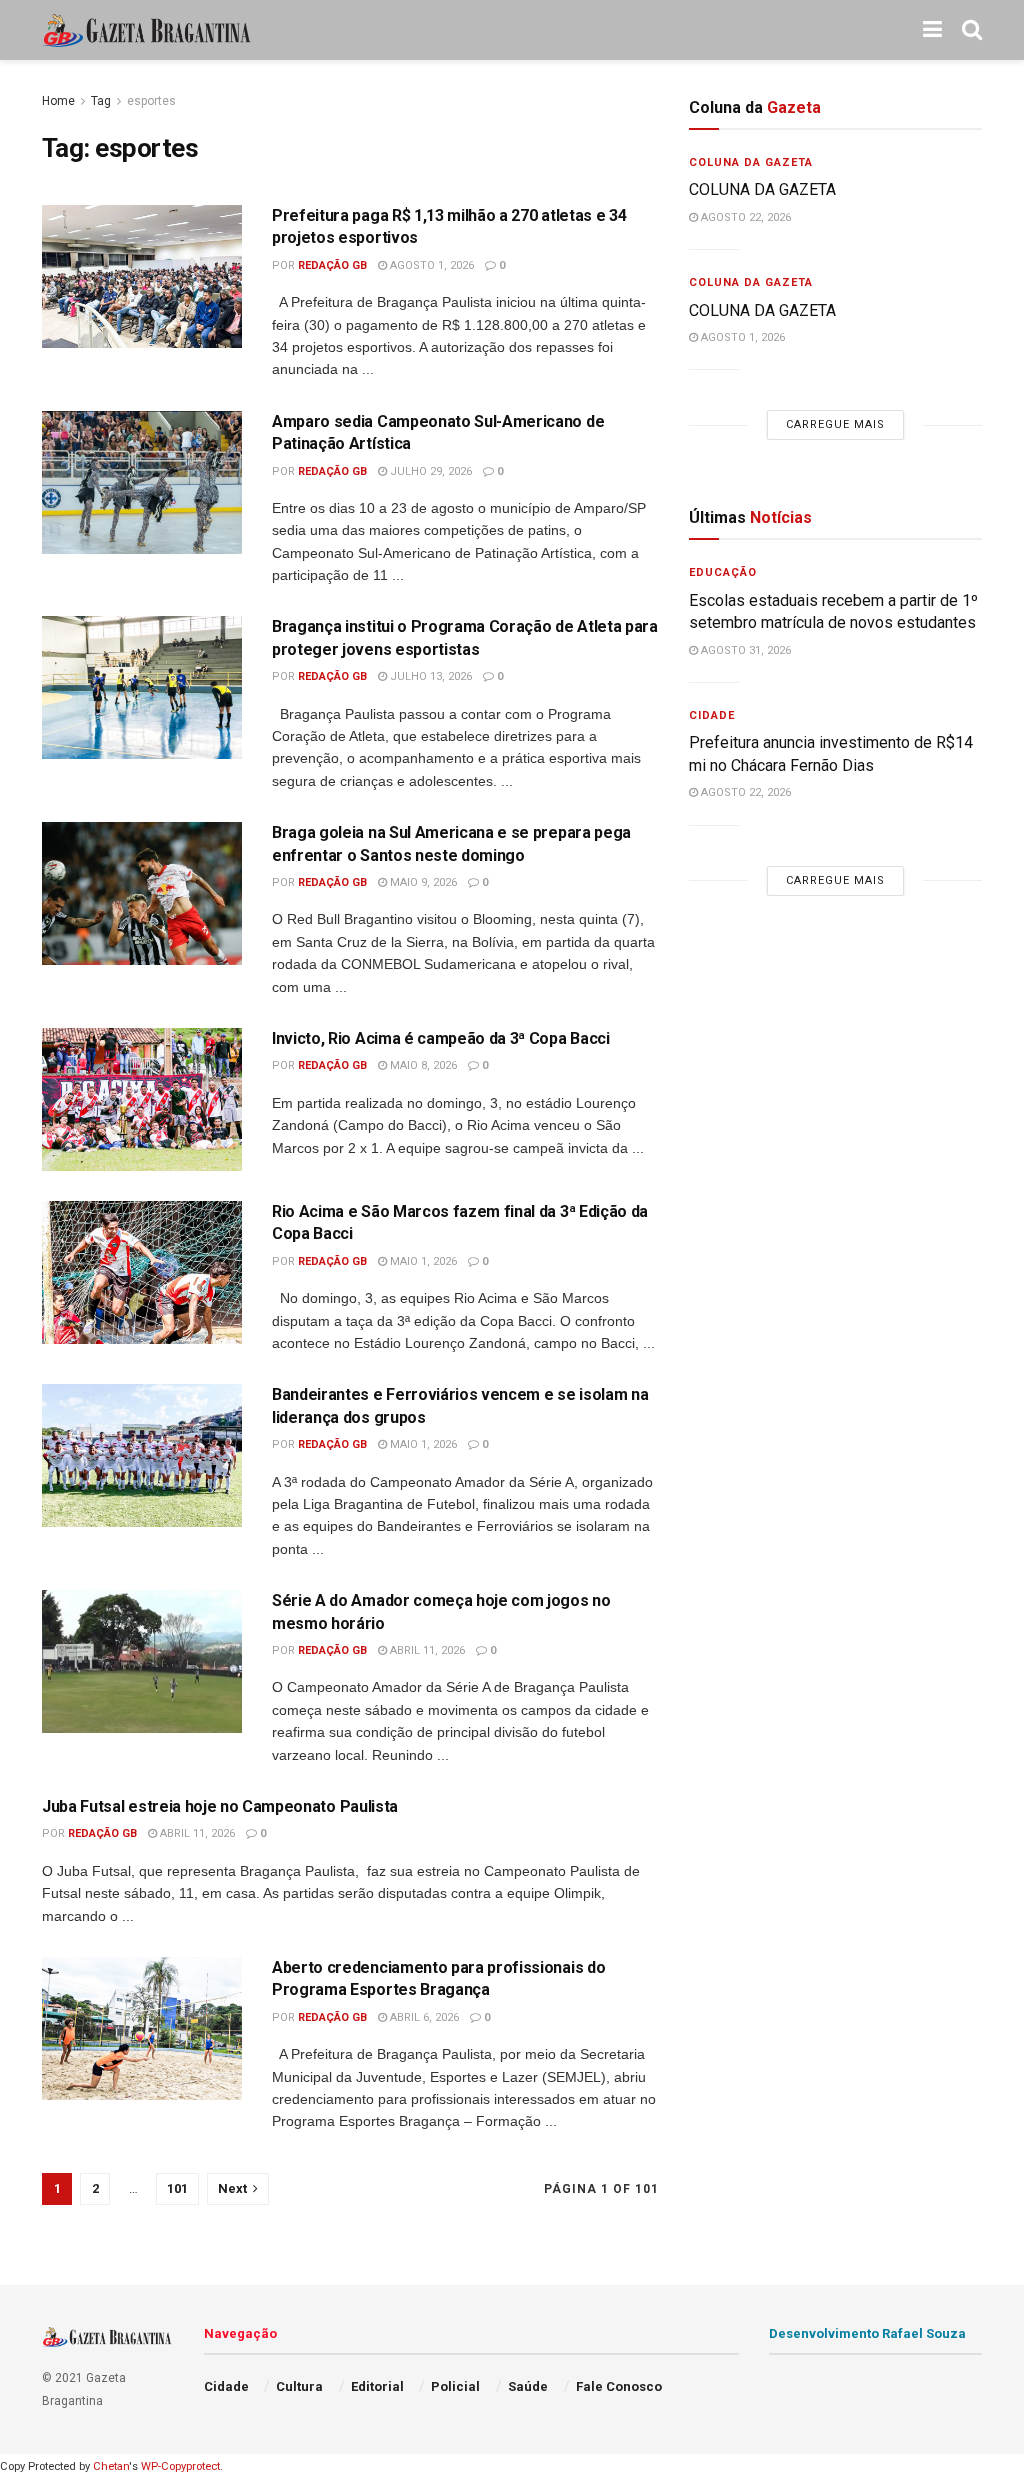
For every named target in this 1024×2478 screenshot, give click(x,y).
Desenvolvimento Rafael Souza (867, 2333)
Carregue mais (835, 424)
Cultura (299, 2386)
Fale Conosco (619, 2386)
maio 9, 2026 (422, 882)
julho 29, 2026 (429, 471)
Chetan (111, 2466)
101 (177, 2188)
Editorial (377, 2386)
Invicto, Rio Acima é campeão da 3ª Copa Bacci (441, 1038)
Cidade (712, 715)
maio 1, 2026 (422, 1261)
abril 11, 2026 (426, 1650)
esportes (151, 101)
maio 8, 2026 (422, 1065)
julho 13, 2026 (429, 676)
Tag (101, 101)
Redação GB (332, 265)
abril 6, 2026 (423, 2017)
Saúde (528, 2386)
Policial (455, 2386)
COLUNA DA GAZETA (762, 189)
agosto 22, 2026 (744, 217)
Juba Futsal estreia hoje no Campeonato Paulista (220, 1806)
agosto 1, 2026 (430, 265)
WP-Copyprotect (180, 2466)
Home (58, 101)
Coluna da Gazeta (751, 162)
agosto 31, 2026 (744, 650)
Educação (723, 572)
